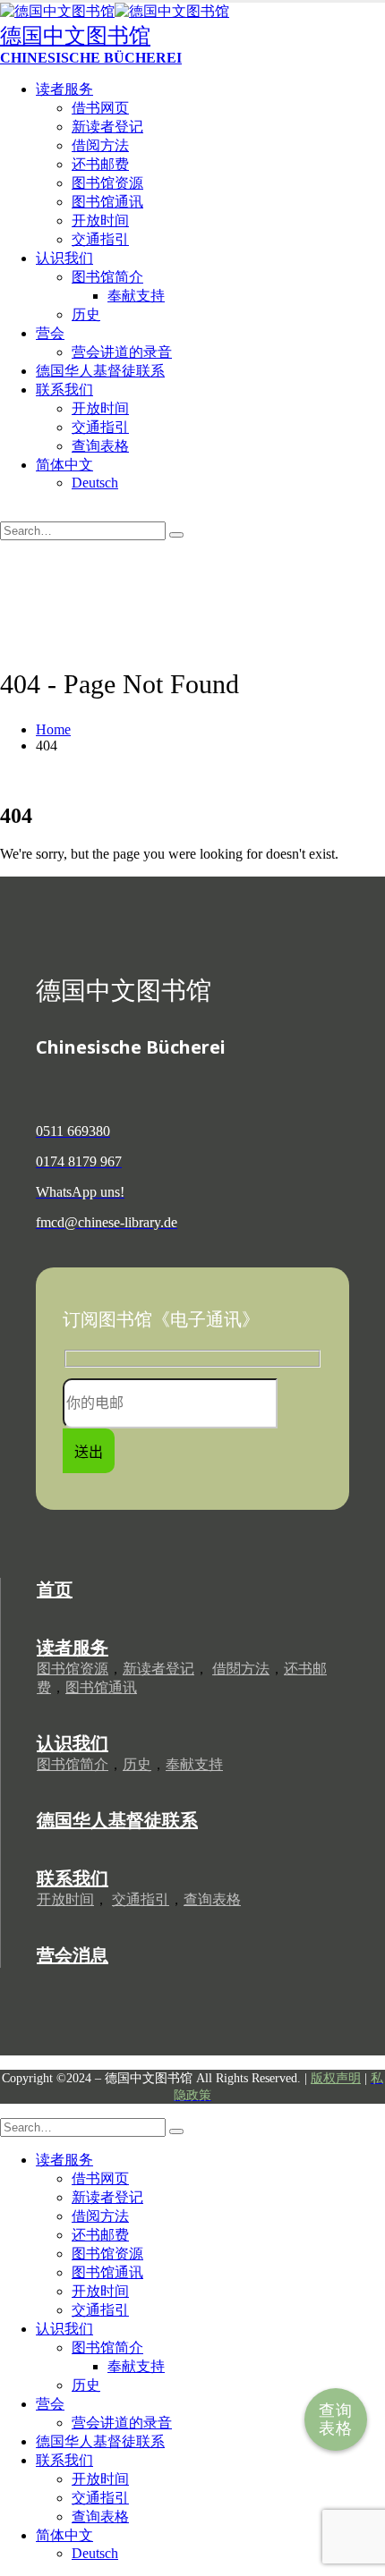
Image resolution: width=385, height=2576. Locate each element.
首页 (55, 1589)
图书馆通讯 (107, 202)
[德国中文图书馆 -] (115, 11)
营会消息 (73, 1955)
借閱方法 (241, 1669)
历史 (86, 314)
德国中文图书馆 (75, 36)
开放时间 (100, 220)
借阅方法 (100, 145)
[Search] (176, 535)
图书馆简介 (107, 277)
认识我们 (64, 258)
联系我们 (64, 390)
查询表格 (336, 2419)
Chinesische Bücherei (91, 58)
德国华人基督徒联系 (100, 371)
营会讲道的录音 (122, 352)
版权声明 (336, 2078)
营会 (50, 333)
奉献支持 (136, 296)
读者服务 (64, 89)
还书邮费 (100, 164)
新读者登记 (107, 127)
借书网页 (100, 108)
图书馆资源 (107, 183)
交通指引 (100, 239)
